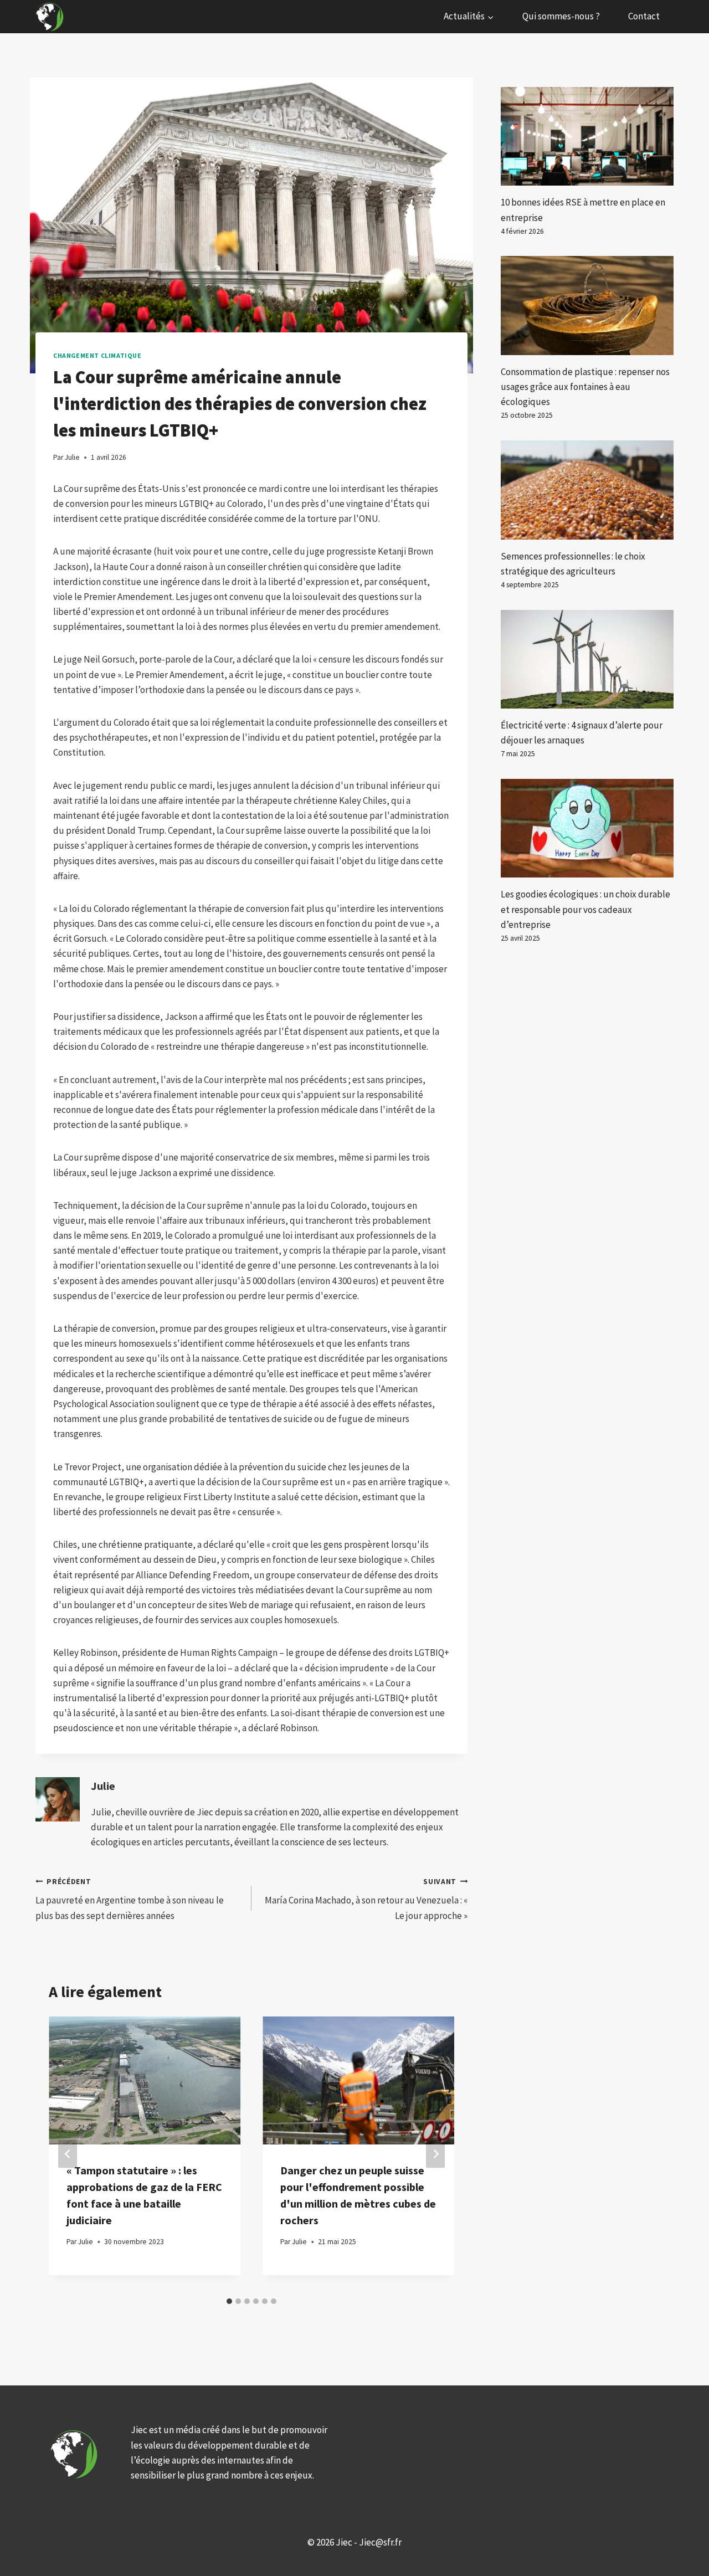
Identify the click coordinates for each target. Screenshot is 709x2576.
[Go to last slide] (68, 2154)
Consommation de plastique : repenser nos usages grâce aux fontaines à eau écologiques (585, 387)
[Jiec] (51, 17)
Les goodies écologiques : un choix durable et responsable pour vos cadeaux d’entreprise (585, 909)
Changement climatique (97, 355)
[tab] (229, 2301)
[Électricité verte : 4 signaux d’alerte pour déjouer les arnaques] (587, 659)
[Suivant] (435, 2154)
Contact (644, 16)
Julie (103, 1786)
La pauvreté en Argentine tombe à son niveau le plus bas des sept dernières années (130, 1899)
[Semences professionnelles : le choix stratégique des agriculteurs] (587, 490)
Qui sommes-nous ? (561, 16)
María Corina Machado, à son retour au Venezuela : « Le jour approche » (366, 1899)
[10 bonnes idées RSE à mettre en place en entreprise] (587, 136)
